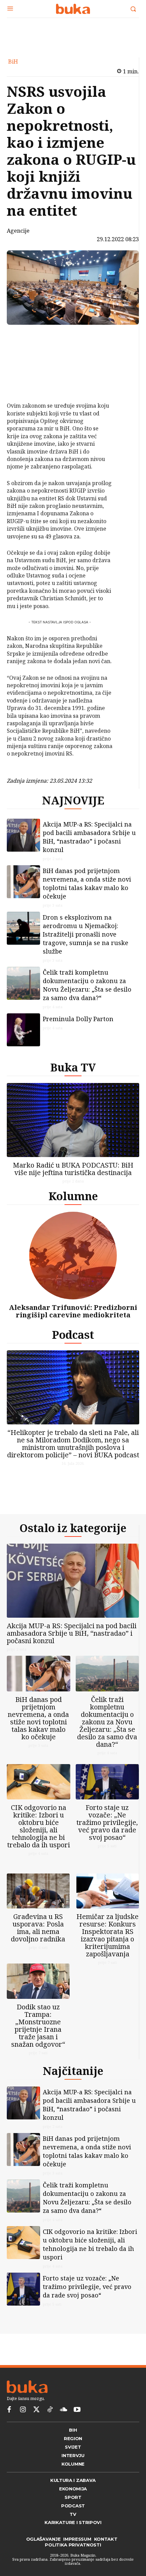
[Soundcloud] (63, 2410)
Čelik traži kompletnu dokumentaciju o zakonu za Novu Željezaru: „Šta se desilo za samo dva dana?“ (87, 985)
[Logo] (73, 9)
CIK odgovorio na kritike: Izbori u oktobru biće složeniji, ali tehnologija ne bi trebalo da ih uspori (39, 1826)
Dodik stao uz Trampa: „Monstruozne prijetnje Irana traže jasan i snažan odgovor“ (38, 2026)
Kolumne (73, 1196)
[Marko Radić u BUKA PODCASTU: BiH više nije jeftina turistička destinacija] (73, 1120)
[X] (26, 353)
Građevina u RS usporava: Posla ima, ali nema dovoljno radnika (38, 1928)
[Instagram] (23, 2410)
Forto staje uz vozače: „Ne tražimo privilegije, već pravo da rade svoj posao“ (107, 1822)
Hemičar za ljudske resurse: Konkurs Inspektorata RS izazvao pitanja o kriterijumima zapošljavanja (107, 1935)
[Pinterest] (26, 369)
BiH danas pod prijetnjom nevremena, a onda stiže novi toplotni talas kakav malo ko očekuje (87, 883)
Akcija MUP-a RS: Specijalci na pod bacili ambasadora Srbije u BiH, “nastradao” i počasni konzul (89, 837)
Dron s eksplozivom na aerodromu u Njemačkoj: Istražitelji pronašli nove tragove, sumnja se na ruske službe (86, 934)
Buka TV (73, 1067)
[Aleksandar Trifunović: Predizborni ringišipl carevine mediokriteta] (73, 1255)
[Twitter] (36, 2410)
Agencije (18, 231)
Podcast (73, 1335)
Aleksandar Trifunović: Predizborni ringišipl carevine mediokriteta (73, 1311)
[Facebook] (26, 337)
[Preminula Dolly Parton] (23, 1030)
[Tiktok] (50, 2410)
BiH (13, 61)
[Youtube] (77, 2410)
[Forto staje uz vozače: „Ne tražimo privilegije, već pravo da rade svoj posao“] (107, 1782)
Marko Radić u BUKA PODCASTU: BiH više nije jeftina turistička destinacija (73, 1169)
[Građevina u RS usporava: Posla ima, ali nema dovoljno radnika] (38, 1891)
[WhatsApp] (26, 385)
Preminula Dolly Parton (78, 1019)
